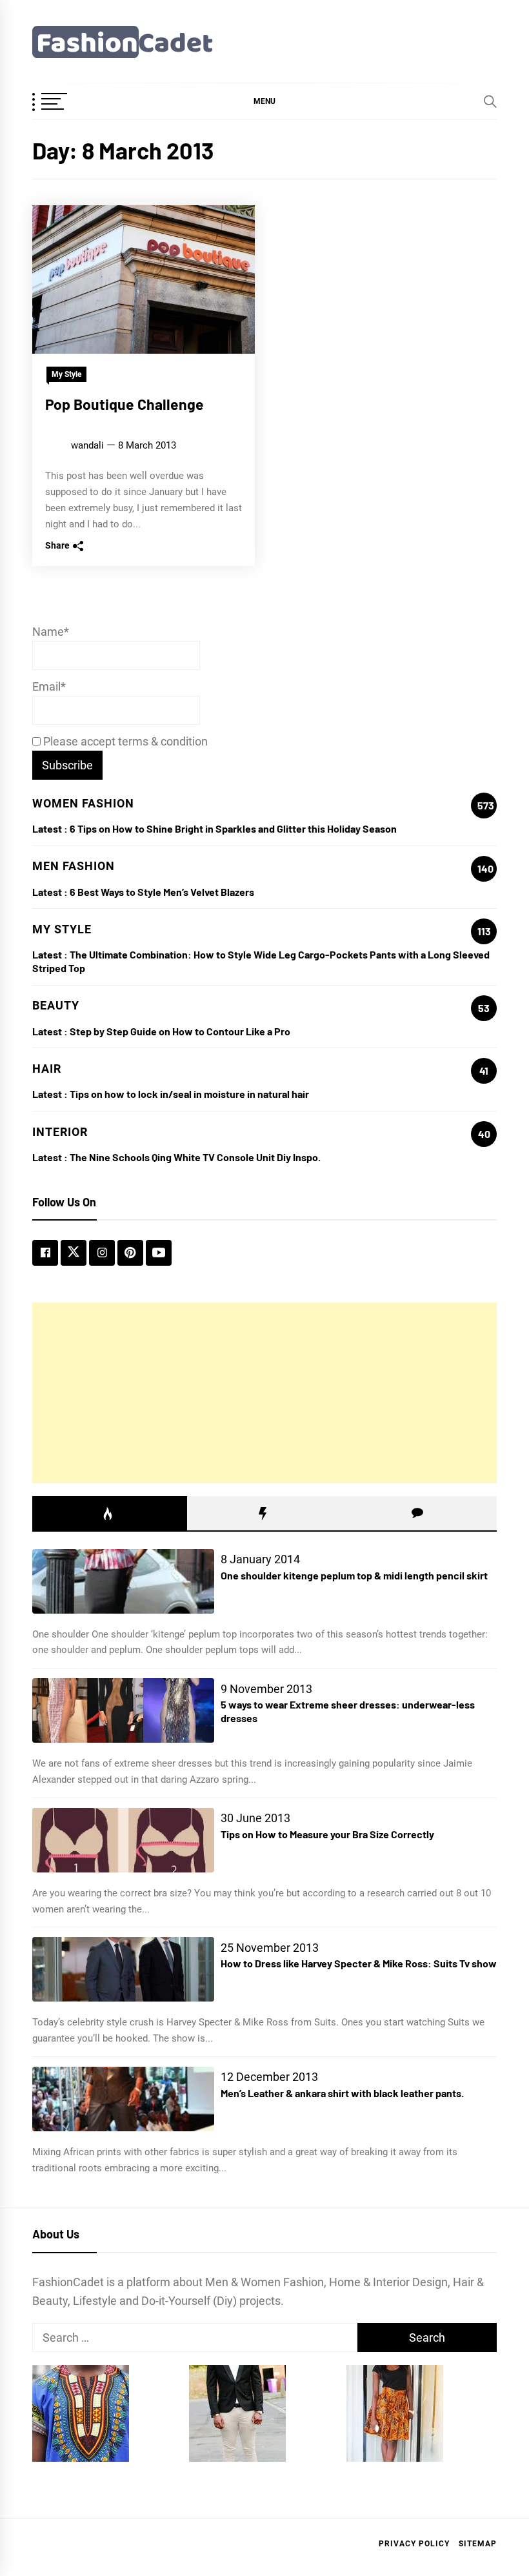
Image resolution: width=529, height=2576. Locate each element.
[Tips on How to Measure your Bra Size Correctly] (123, 1840)
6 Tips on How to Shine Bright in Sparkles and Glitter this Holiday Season (233, 828)
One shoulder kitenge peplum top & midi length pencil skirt (354, 1575)
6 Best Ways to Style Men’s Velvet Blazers (162, 892)
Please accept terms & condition (124, 741)
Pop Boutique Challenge (125, 404)
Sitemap (478, 2544)
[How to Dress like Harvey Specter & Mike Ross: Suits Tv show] (123, 1969)
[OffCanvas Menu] (65, 103)
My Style (66, 374)
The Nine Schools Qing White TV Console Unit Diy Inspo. (195, 1157)
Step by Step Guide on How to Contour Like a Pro (180, 1031)
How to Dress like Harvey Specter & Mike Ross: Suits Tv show (359, 1963)
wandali (87, 445)
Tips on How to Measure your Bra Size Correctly (327, 1834)
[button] (264, 101)
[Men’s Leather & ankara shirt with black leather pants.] (123, 2099)
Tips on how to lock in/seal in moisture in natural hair (189, 1094)
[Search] (490, 101)
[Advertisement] (264, 1393)
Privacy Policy (414, 2544)
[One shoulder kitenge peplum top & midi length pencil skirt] (123, 1581)
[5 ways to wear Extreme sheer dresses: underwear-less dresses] (123, 1710)
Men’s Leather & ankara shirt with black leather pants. (342, 2093)
